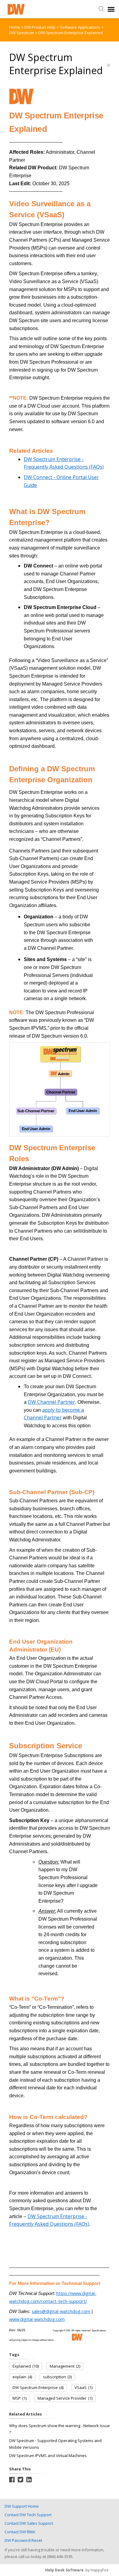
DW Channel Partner (51, 1402)
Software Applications (81, 27)
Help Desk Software (64, 2570)
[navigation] (111, 9)
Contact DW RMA (20, 2532)
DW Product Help (40, 27)
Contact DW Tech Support (28, 2515)
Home (15, 27)
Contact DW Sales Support (29, 2523)
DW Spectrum (22, 33)
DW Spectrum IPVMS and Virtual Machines (48, 2455)
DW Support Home (22, 2506)
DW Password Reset (23, 2540)
